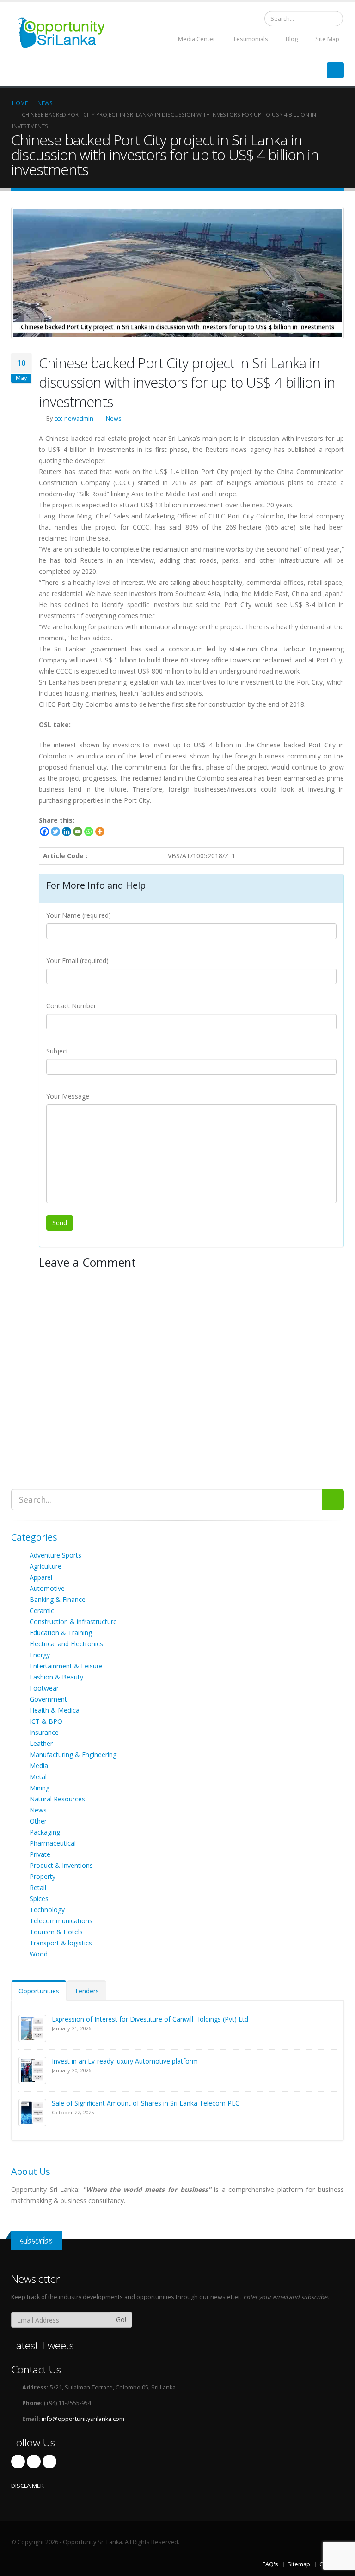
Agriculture (46, 1566)
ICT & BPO (46, 1721)
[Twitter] (55, 831)
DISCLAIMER (28, 2486)
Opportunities (39, 1991)
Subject (57, 1051)
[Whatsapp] (89, 831)
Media (39, 1766)
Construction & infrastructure (73, 1622)
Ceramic (42, 1610)
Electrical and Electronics (66, 1644)
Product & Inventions (61, 1865)
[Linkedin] (67, 831)
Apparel (41, 1577)
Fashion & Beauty (56, 1677)
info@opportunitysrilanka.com (83, 2419)
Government (48, 1699)
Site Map (327, 39)
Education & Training (61, 1633)
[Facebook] (44, 831)
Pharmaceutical (53, 1843)
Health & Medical (55, 1710)
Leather (41, 1743)
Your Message (68, 1096)
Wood (39, 1954)
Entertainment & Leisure (66, 1666)
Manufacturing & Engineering (73, 1754)
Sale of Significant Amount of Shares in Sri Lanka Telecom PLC (146, 2103)
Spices (39, 1899)
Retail (38, 1887)
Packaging (45, 1832)
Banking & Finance (58, 1599)
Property (43, 1876)
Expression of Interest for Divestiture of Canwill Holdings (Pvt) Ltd (150, 2019)
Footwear (44, 1688)
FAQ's (270, 2564)
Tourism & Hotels (56, 1932)
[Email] (78, 831)
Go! (121, 2320)
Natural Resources (57, 1799)
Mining (40, 1788)
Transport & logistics (61, 1943)
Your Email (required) (77, 960)
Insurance (44, 1732)
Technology (47, 1910)
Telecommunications (61, 1921)
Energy (40, 1655)
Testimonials (250, 39)
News (114, 418)
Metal (38, 1777)
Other (38, 1821)
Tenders (87, 1991)
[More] (100, 831)
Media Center (196, 39)
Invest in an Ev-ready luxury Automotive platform (125, 2061)
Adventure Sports (55, 1555)
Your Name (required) (79, 915)
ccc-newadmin (74, 418)
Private (40, 1854)
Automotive (47, 1588)
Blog (291, 39)
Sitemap (299, 2564)
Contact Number (71, 1006)
